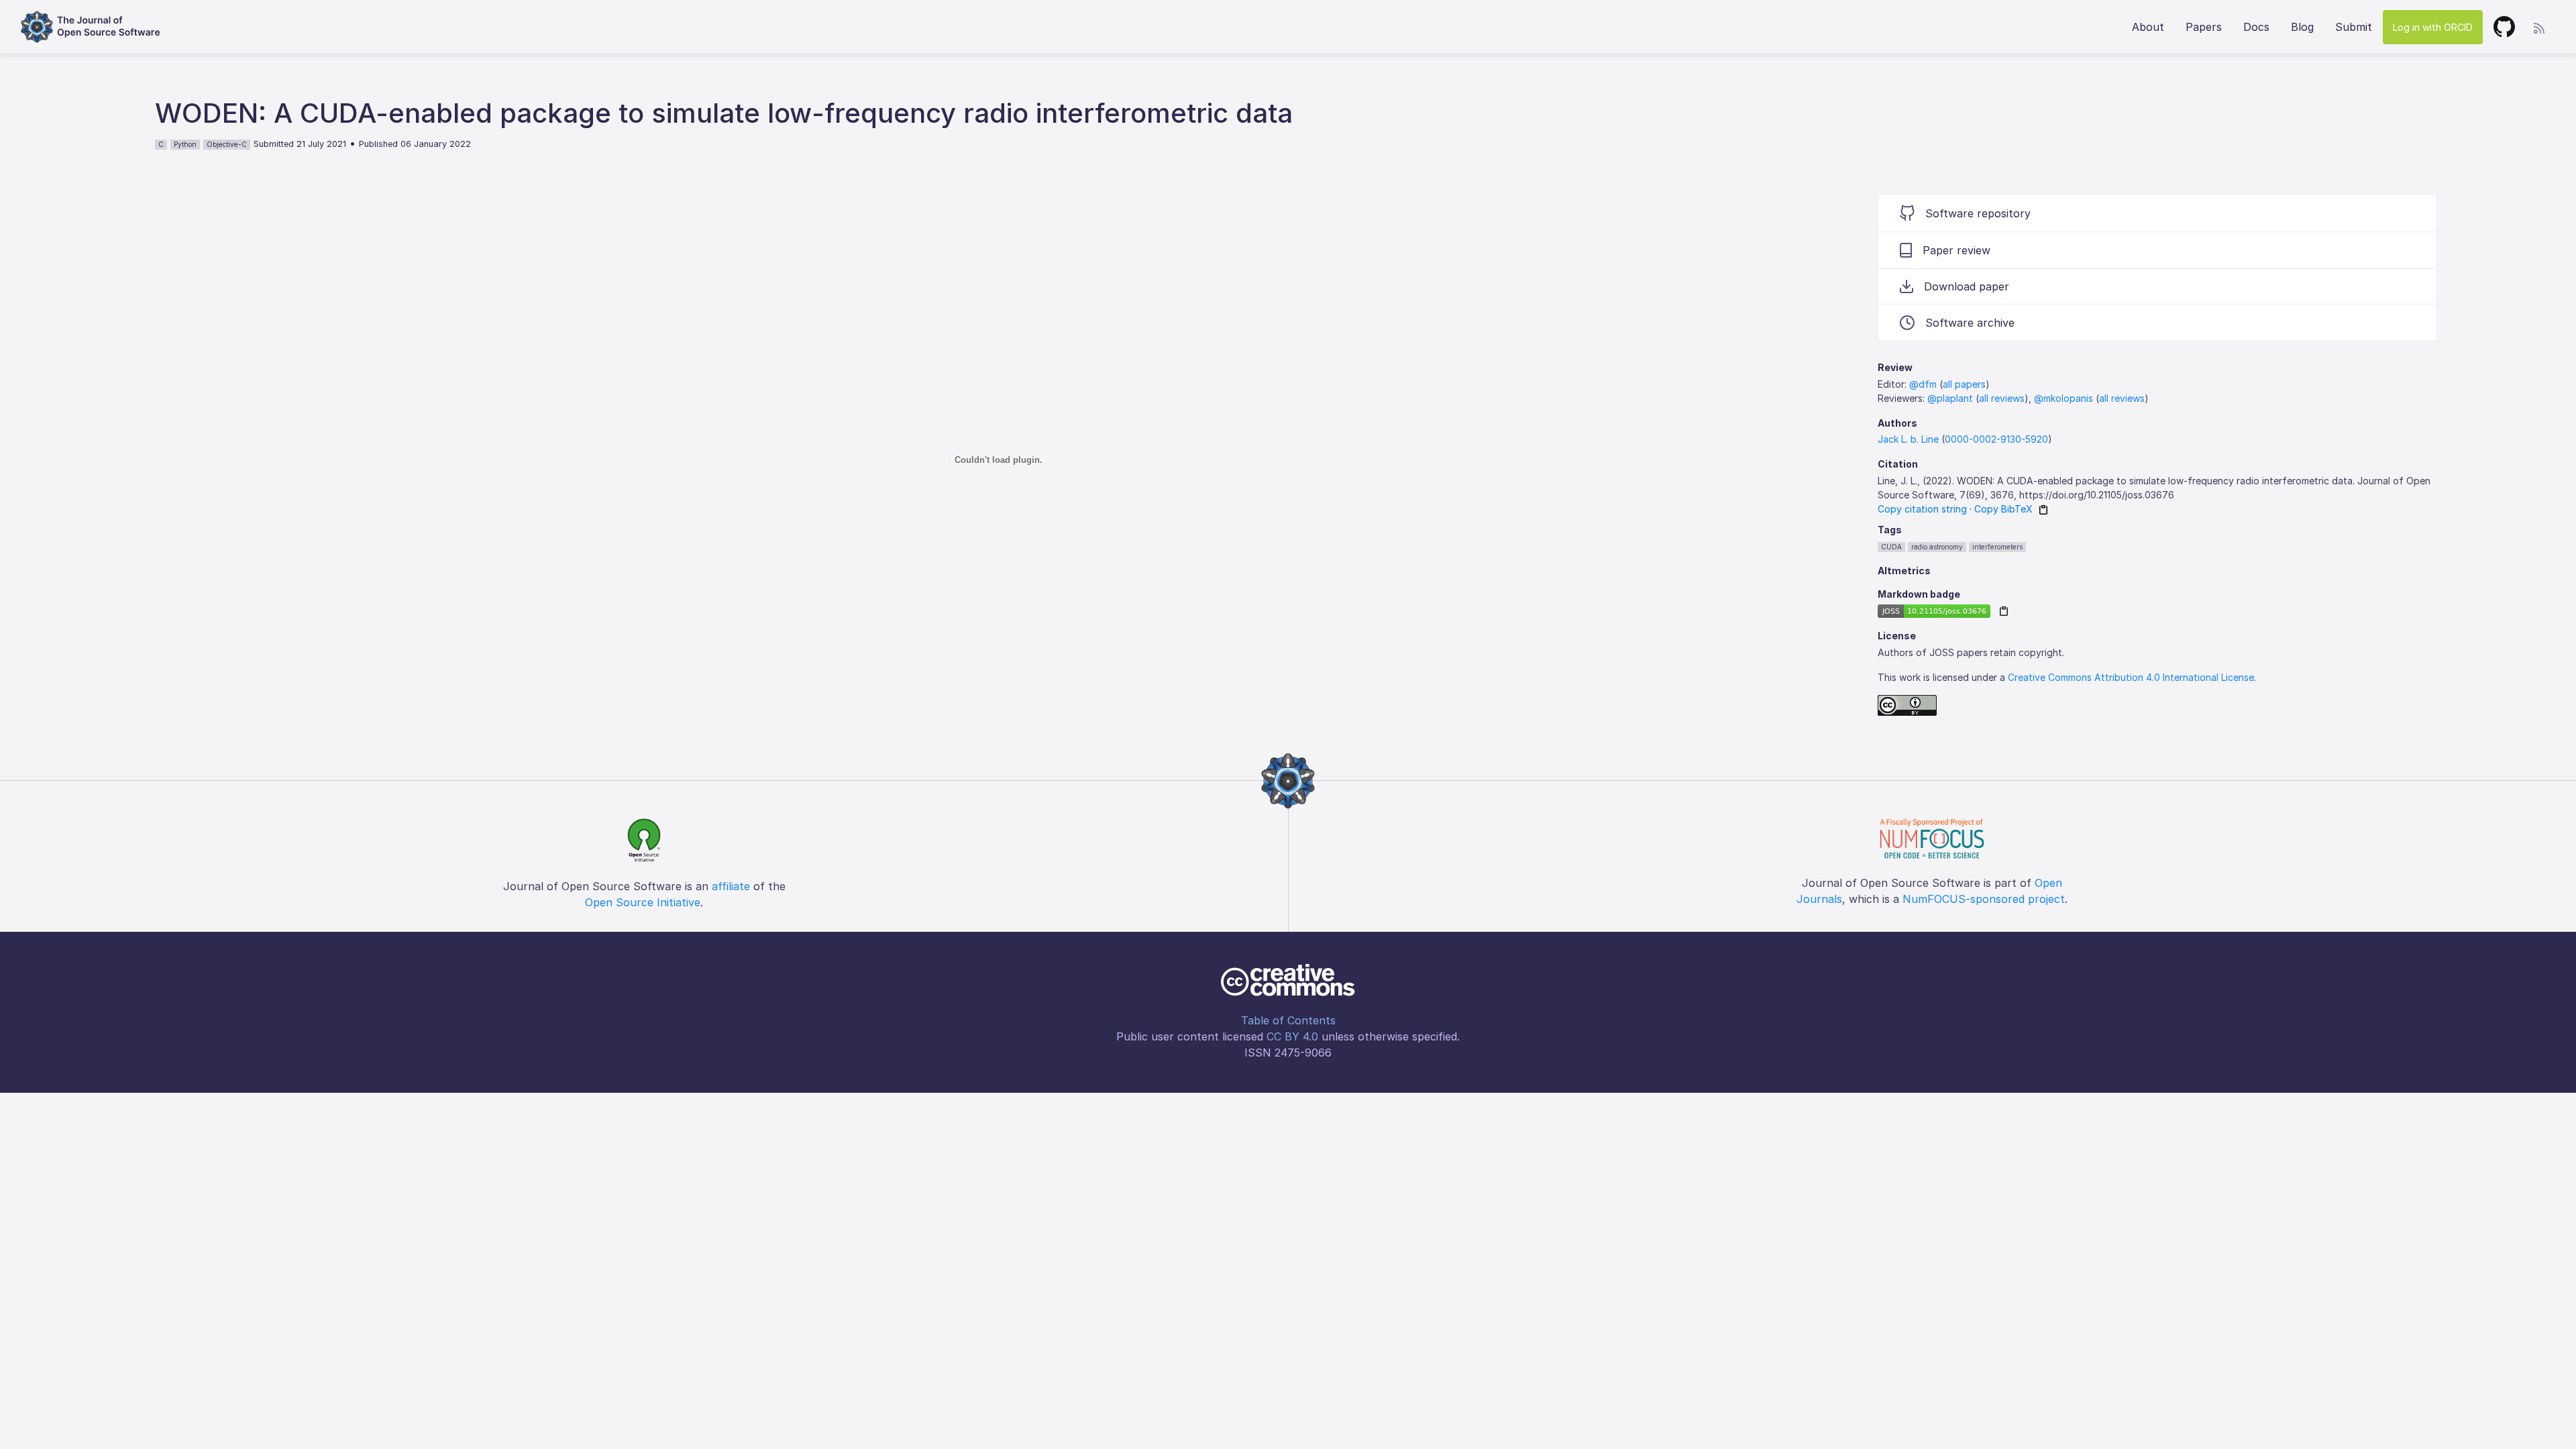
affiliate (731, 886)
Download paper (1967, 286)
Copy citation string (1922, 509)
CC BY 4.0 (1292, 1036)
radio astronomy (1937, 547)
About (2148, 27)
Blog (2302, 27)
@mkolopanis (2063, 398)
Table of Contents (1288, 1020)
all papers (1964, 384)
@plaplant (1950, 398)
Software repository (1978, 213)
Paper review (1956, 250)
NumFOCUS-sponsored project (1984, 899)
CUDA (1891, 547)
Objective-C (227, 144)
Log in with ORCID (2433, 27)
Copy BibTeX (2003, 509)
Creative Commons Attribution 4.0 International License (2131, 677)
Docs (2256, 27)
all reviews (2002, 398)
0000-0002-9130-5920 (1996, 439)
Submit (2354, 27)
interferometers (1997, 547)
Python (185, 144)
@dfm (1923, 384)
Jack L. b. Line (1908, 439)
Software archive (1970, 323)
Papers (2204, 27)
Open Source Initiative (643, 902)
